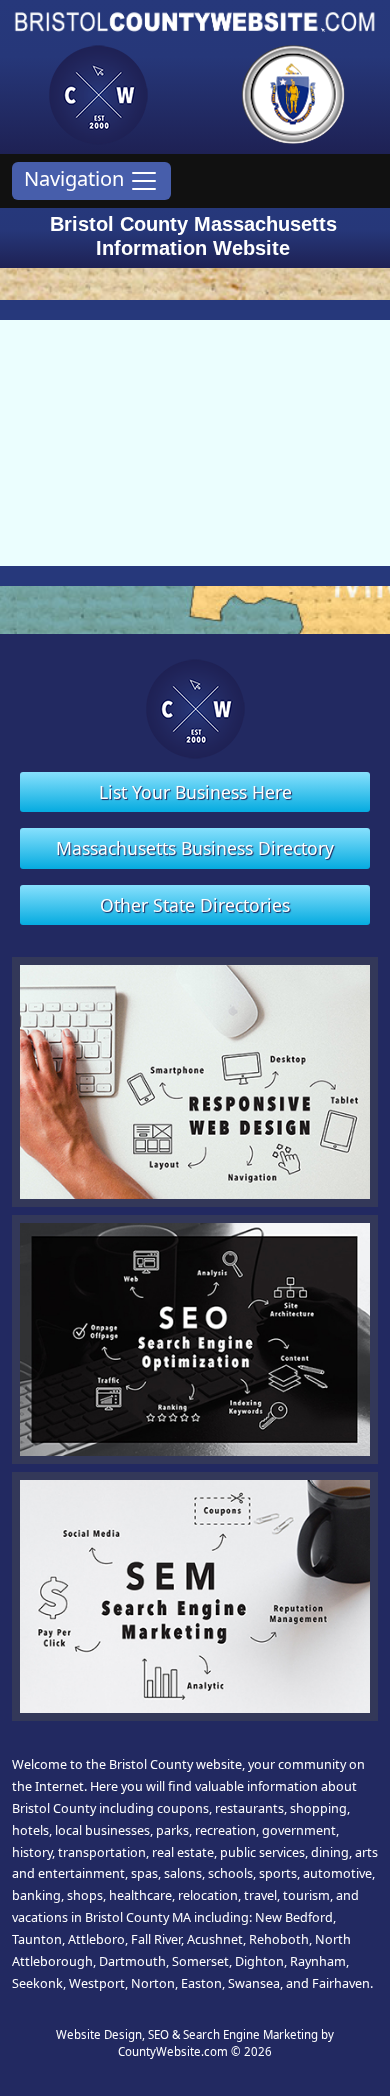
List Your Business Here (195, 792)
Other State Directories (195, 905)
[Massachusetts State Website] (293, 93)
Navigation (76, 178)
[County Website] (98, 93)
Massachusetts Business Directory (195, 848)
